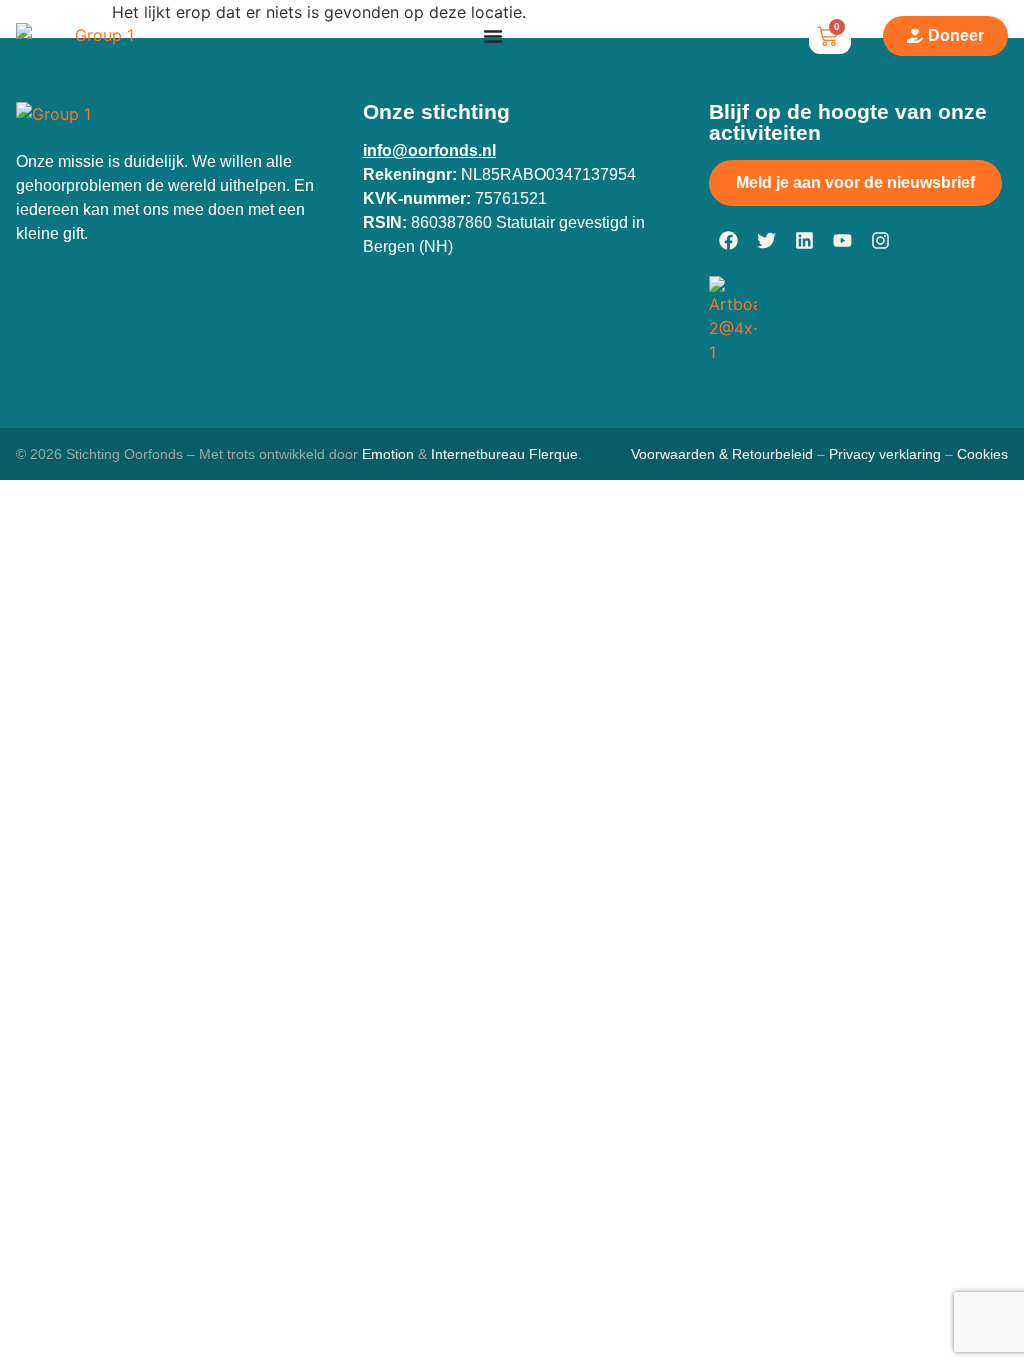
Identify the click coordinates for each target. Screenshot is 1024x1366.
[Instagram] (880, 241)
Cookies (982, 454)
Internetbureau (478, 454)
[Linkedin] (804, 241)
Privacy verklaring (885, 454)
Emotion (388, 454)
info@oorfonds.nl (429, 150)
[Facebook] (728, 241)
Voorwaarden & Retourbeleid (722, 454)
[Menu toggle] (493, 36)
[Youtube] (842, 241)
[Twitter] (766, 241)
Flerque (553, 454)
